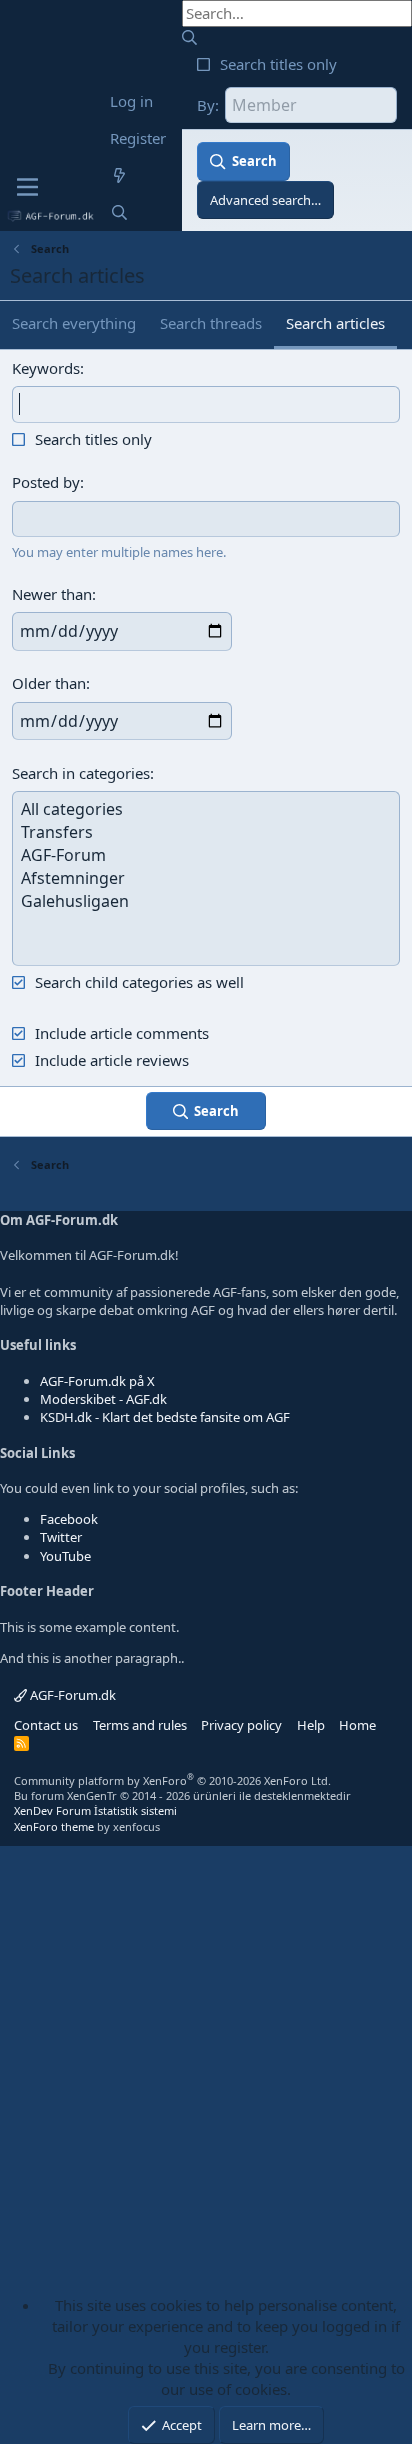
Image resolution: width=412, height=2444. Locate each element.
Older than (49, 683)
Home (357, 1725)
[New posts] (119, 175)
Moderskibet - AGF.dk (103, 1399)
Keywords (46, 368)
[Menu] (27, 187)
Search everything (74, 323)
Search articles (335, 323)
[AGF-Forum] (206, 855)
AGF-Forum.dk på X (97, 1381)
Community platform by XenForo (172, 1780)
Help (311, 1725)
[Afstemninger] (206, 878)
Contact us (46, 1725)
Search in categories (81, 773)
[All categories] (206, 809)
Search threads (211, 323)
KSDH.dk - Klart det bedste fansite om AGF (165, 1417)
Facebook (69, 1519)
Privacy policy (241, 1725)
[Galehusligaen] (206, 901)
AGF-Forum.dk (71, 1695)
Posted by (46, 482)
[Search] (119, 212)
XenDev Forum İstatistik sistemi (95, 1810)
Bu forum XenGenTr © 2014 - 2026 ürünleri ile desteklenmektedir (182, 1795)
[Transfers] (206, 832)
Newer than (52, 594)
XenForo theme (54, 1826)
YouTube (65, 1556)
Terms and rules (140, 1725)
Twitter (61, 1537)
